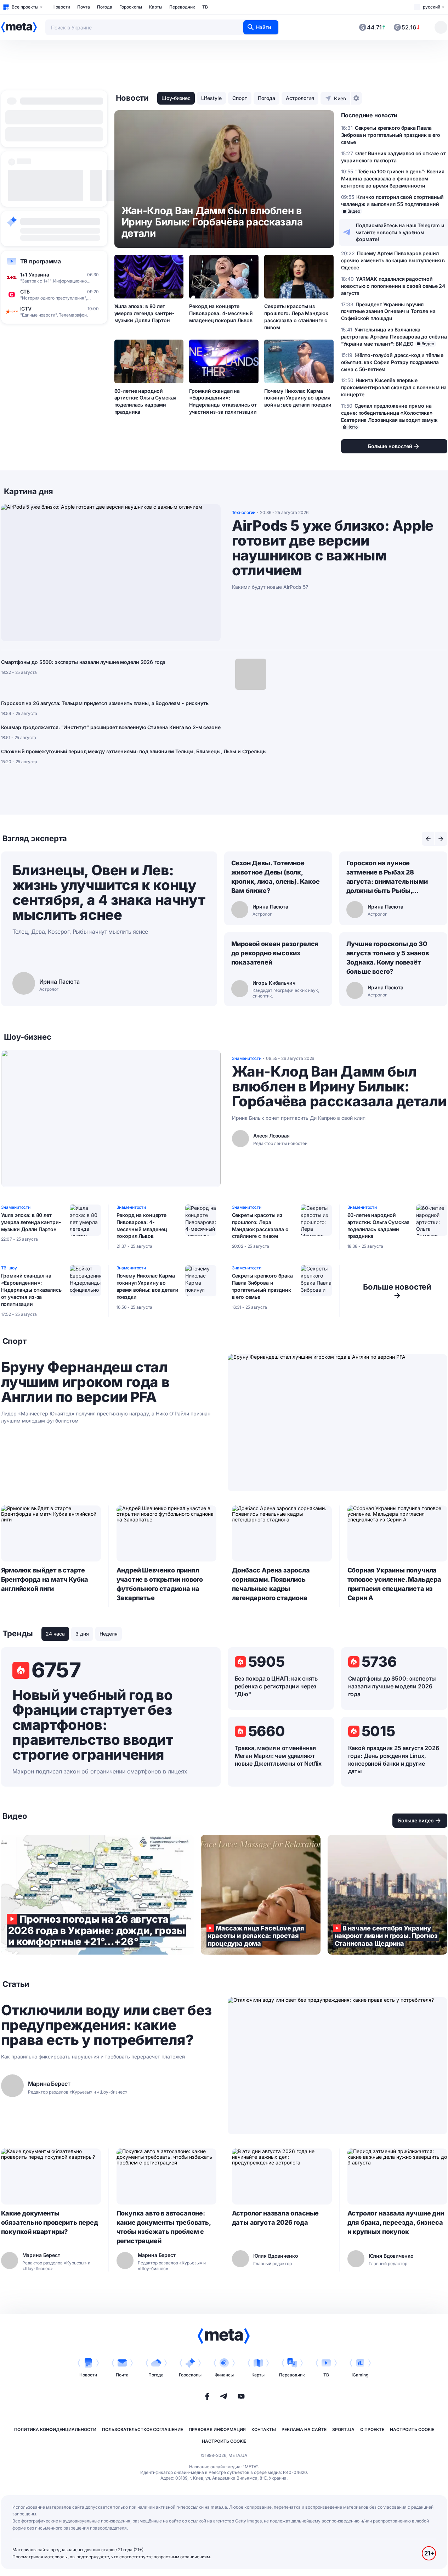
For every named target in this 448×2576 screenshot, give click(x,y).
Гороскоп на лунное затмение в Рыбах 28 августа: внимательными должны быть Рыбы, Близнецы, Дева (387, 877)
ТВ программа (41, 261)
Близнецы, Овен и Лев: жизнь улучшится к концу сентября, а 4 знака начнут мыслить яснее (109, 892)
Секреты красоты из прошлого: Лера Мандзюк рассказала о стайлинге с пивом (296, 317)
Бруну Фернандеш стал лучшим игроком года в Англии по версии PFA (85, 1382)
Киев (340, 98)
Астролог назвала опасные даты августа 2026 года (276, 2218)
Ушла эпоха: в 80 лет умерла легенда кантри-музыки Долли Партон (144, 313)
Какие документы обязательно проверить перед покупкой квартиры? (50, 2222)
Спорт (240, 98)
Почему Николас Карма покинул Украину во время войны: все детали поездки (298, 398)
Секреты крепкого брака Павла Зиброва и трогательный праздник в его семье (262, 1286)
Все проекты (25, 7)
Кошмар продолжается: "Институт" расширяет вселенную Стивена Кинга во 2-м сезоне (111, 727)
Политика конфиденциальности (55, 2429)
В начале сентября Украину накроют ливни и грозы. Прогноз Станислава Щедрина (387, 1895)
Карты (156, 7)
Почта (84, 7)
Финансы (224, 2375)
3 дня (82, 1634)
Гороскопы (131, 7)
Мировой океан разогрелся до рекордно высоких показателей (275, 953)
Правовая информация (217, 2429)
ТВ (205, 7)
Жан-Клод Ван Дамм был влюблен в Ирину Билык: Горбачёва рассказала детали (339, 1086)
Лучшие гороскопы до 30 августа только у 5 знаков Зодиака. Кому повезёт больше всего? (388, 958)
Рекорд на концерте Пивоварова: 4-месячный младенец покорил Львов (221, 313)
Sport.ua (343, 2429)
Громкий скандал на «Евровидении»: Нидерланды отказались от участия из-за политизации (223, 401)
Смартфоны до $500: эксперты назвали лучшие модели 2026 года (83, 662)
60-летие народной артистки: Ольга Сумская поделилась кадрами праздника (146, 401)
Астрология (300, 98)
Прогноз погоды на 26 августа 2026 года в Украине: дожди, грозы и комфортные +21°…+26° (97, 1895)
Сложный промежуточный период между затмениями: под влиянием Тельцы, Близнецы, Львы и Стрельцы (134, 751)
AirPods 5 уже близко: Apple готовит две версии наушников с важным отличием (333, 548)
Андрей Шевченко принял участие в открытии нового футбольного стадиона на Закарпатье (160, 1584)
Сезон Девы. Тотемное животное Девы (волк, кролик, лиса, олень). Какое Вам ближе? (276, 877)
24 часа (55, 1634)
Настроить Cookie (412, 2429)
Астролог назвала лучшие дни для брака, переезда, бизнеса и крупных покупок (396, 2222)
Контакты (264, 2429)
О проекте (372, 2429)
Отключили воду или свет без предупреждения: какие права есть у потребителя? (106, 2025)
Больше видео (416, 1820)
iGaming (360, 2375)
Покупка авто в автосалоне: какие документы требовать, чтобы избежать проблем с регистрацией (164, 2227)
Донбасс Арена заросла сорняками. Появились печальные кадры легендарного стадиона (271, 1584)
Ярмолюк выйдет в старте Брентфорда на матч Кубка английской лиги (45, 1579)
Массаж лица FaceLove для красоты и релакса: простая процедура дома (261, 1895)
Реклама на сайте (304, 2429)
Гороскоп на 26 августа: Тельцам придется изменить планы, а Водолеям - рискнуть (105, 703)
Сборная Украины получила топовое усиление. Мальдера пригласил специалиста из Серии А (394, 1584)
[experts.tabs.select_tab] (428, 839)
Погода (105, 7)
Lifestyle (211, 98)
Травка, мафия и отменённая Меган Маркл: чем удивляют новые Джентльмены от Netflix (278, 1756)
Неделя (109, 1634)
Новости (61, 7)
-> (397, 1291)
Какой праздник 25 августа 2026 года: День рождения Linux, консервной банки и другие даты (394, 1760)
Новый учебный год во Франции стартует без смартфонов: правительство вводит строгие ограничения (93, 1725)
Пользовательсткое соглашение (143, 2429)
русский (432, 7)
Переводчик (182, 7)
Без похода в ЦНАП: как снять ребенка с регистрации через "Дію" (276, 1686)
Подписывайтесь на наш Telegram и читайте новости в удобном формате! (400, 232)
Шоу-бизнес (176, 98)
